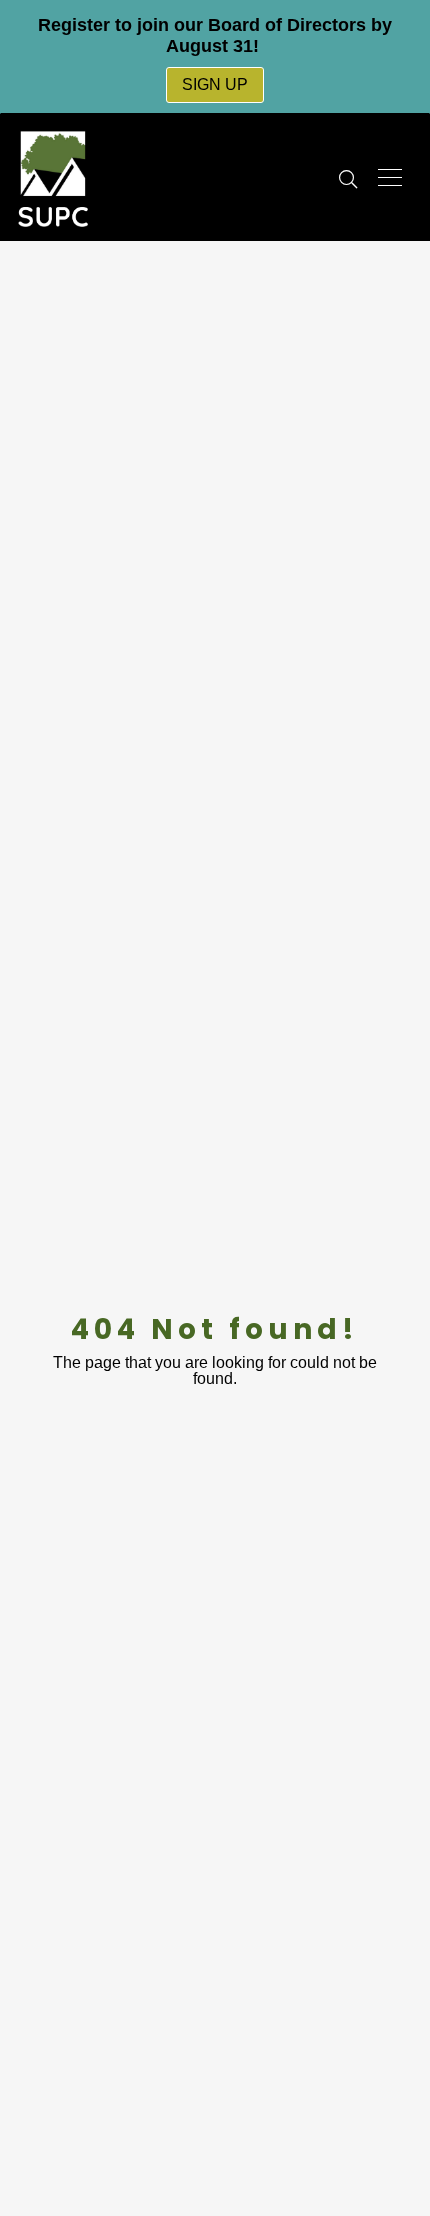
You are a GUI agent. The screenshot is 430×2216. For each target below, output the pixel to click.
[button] (348, 180)
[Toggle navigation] (390, 178)
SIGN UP (215, 84)
